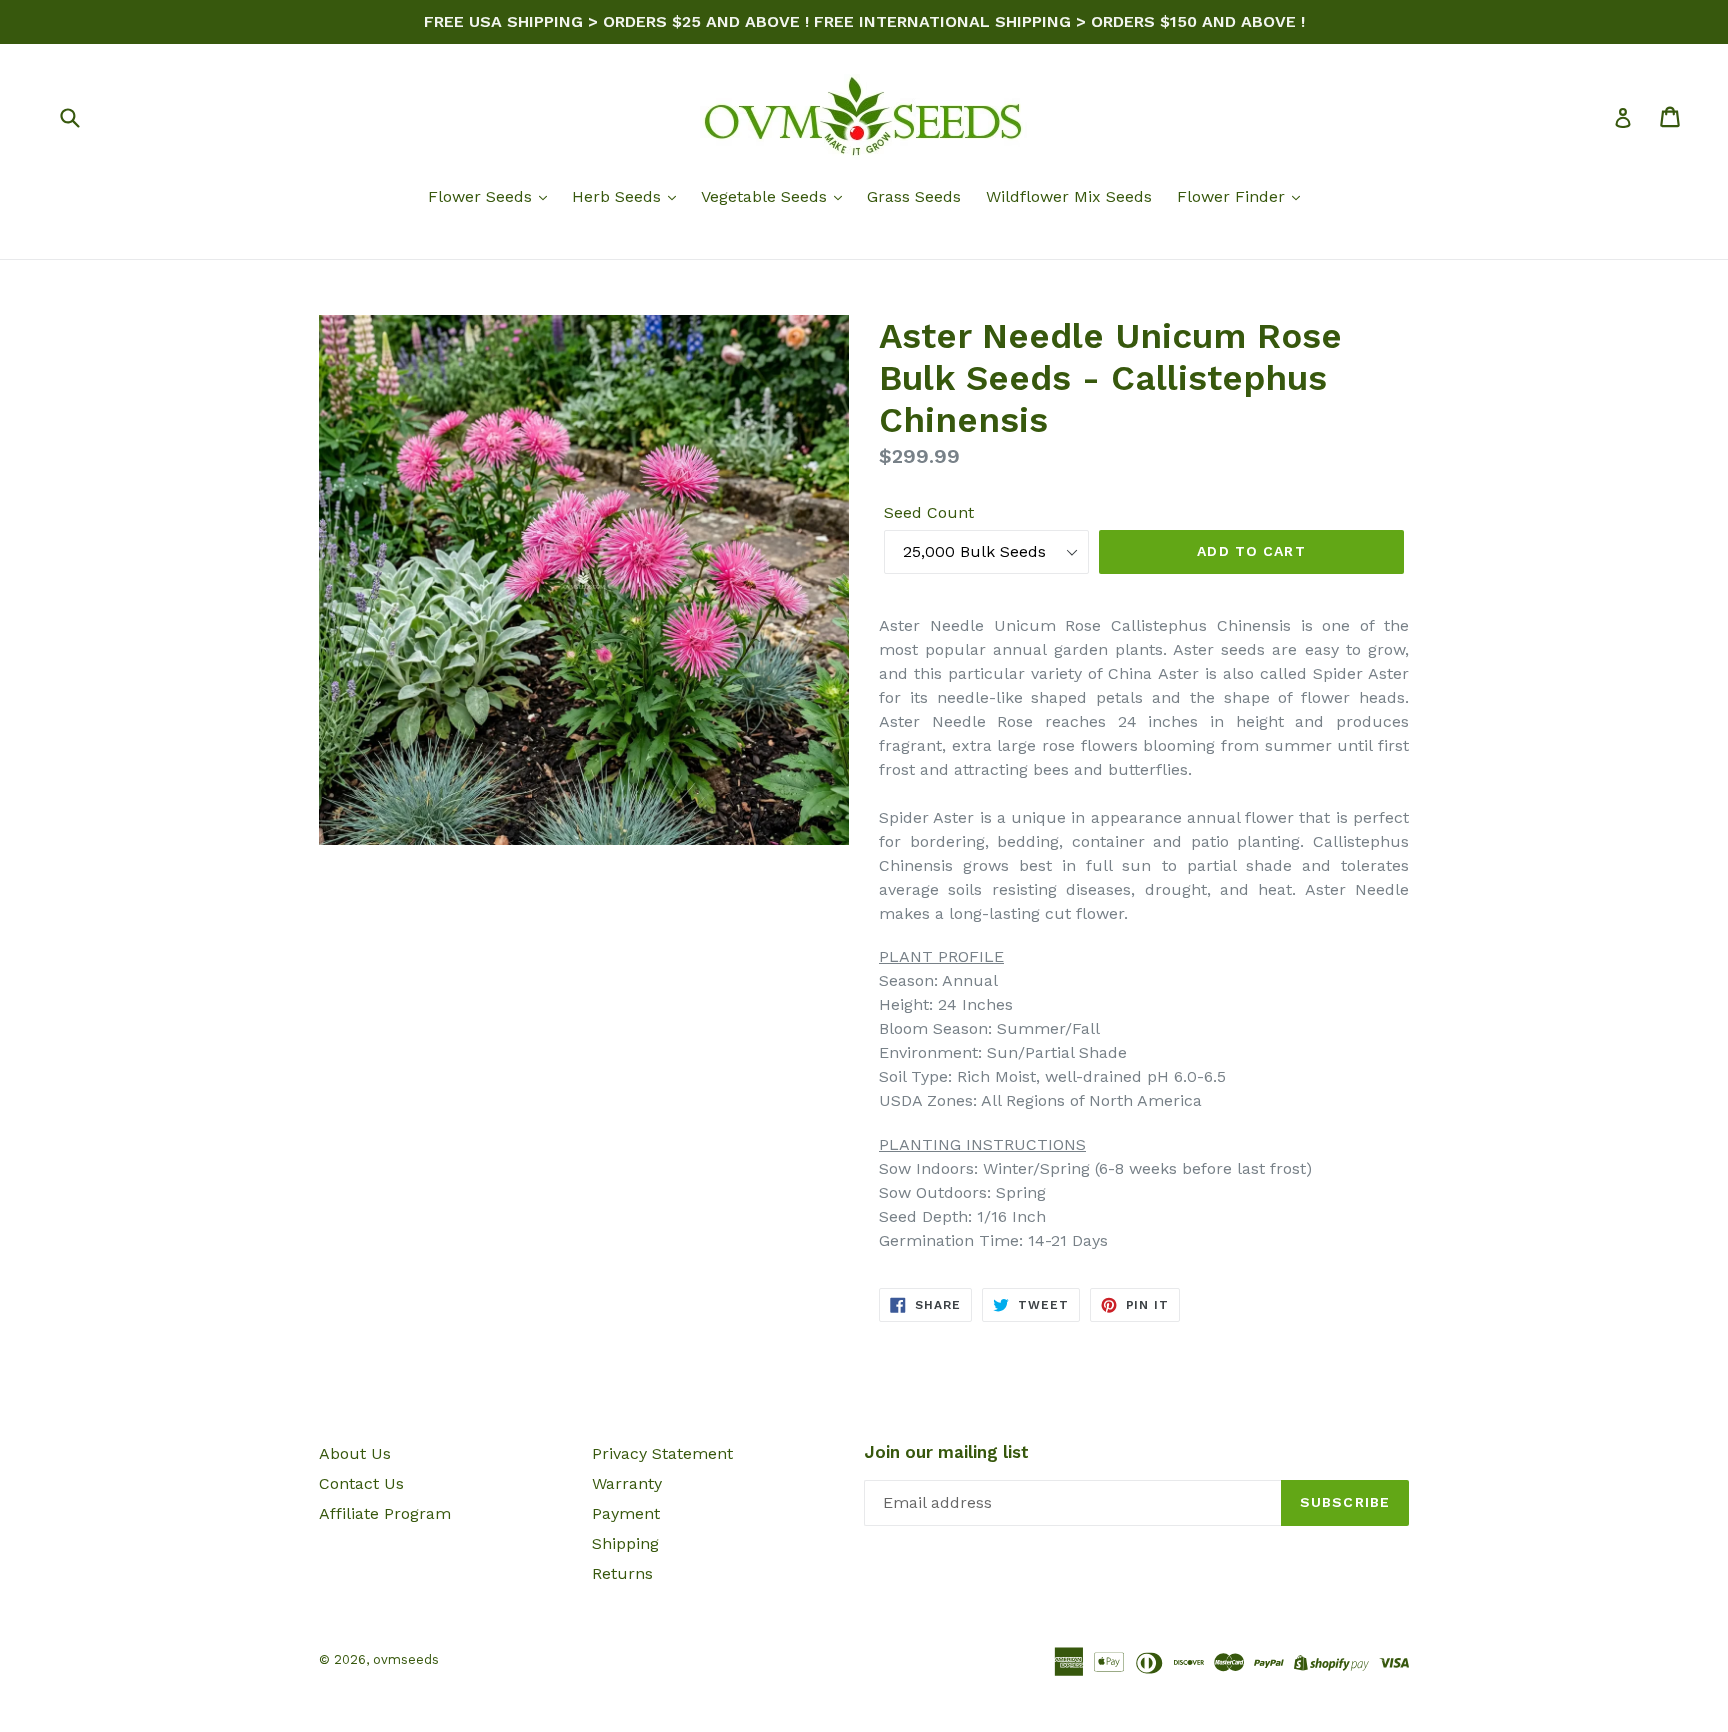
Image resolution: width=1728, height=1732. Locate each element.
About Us (355, 1453)
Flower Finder (1233, 196)
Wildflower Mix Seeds (1069, 196)
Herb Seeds (619, 196)
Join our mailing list (946, 1452)
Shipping (625, 1543)
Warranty (627, 1483)
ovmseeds (406, 1659)
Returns (622, 1573)
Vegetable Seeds (766, 196)
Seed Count (929, 512)
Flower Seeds (482, 196)
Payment (626, 1513)
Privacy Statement (662, 1453)
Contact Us (361, 1483)
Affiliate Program (385, 1513)
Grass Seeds (914, 196)
